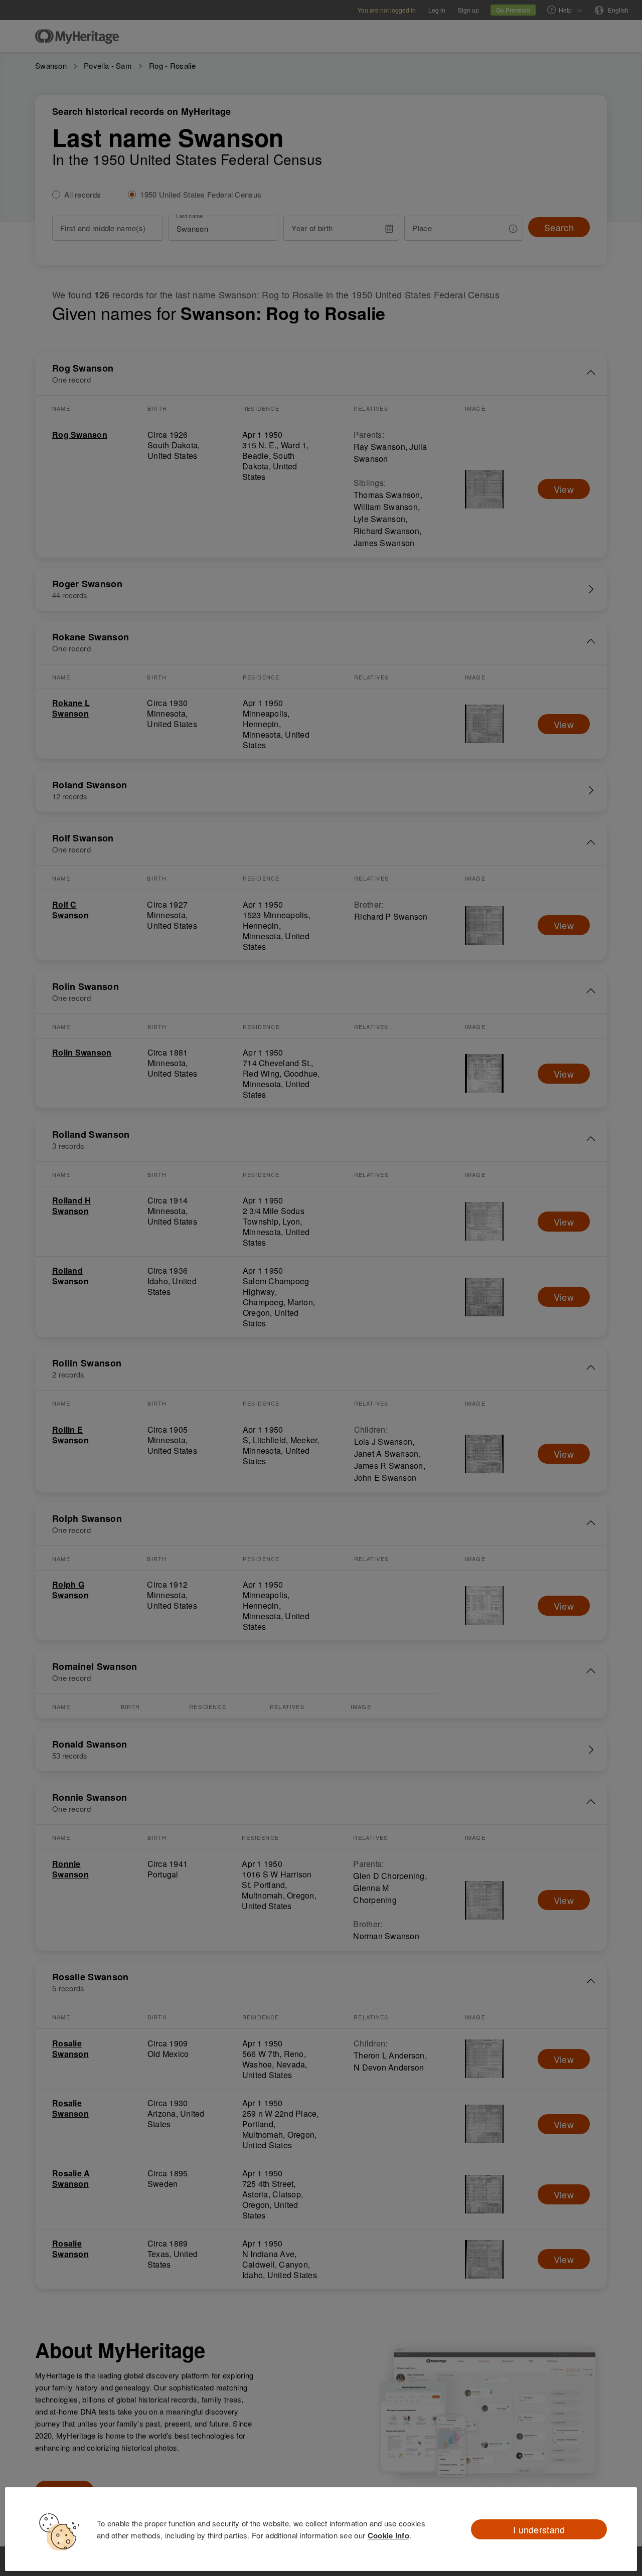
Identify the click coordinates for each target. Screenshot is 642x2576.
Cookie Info (388, 2535)
